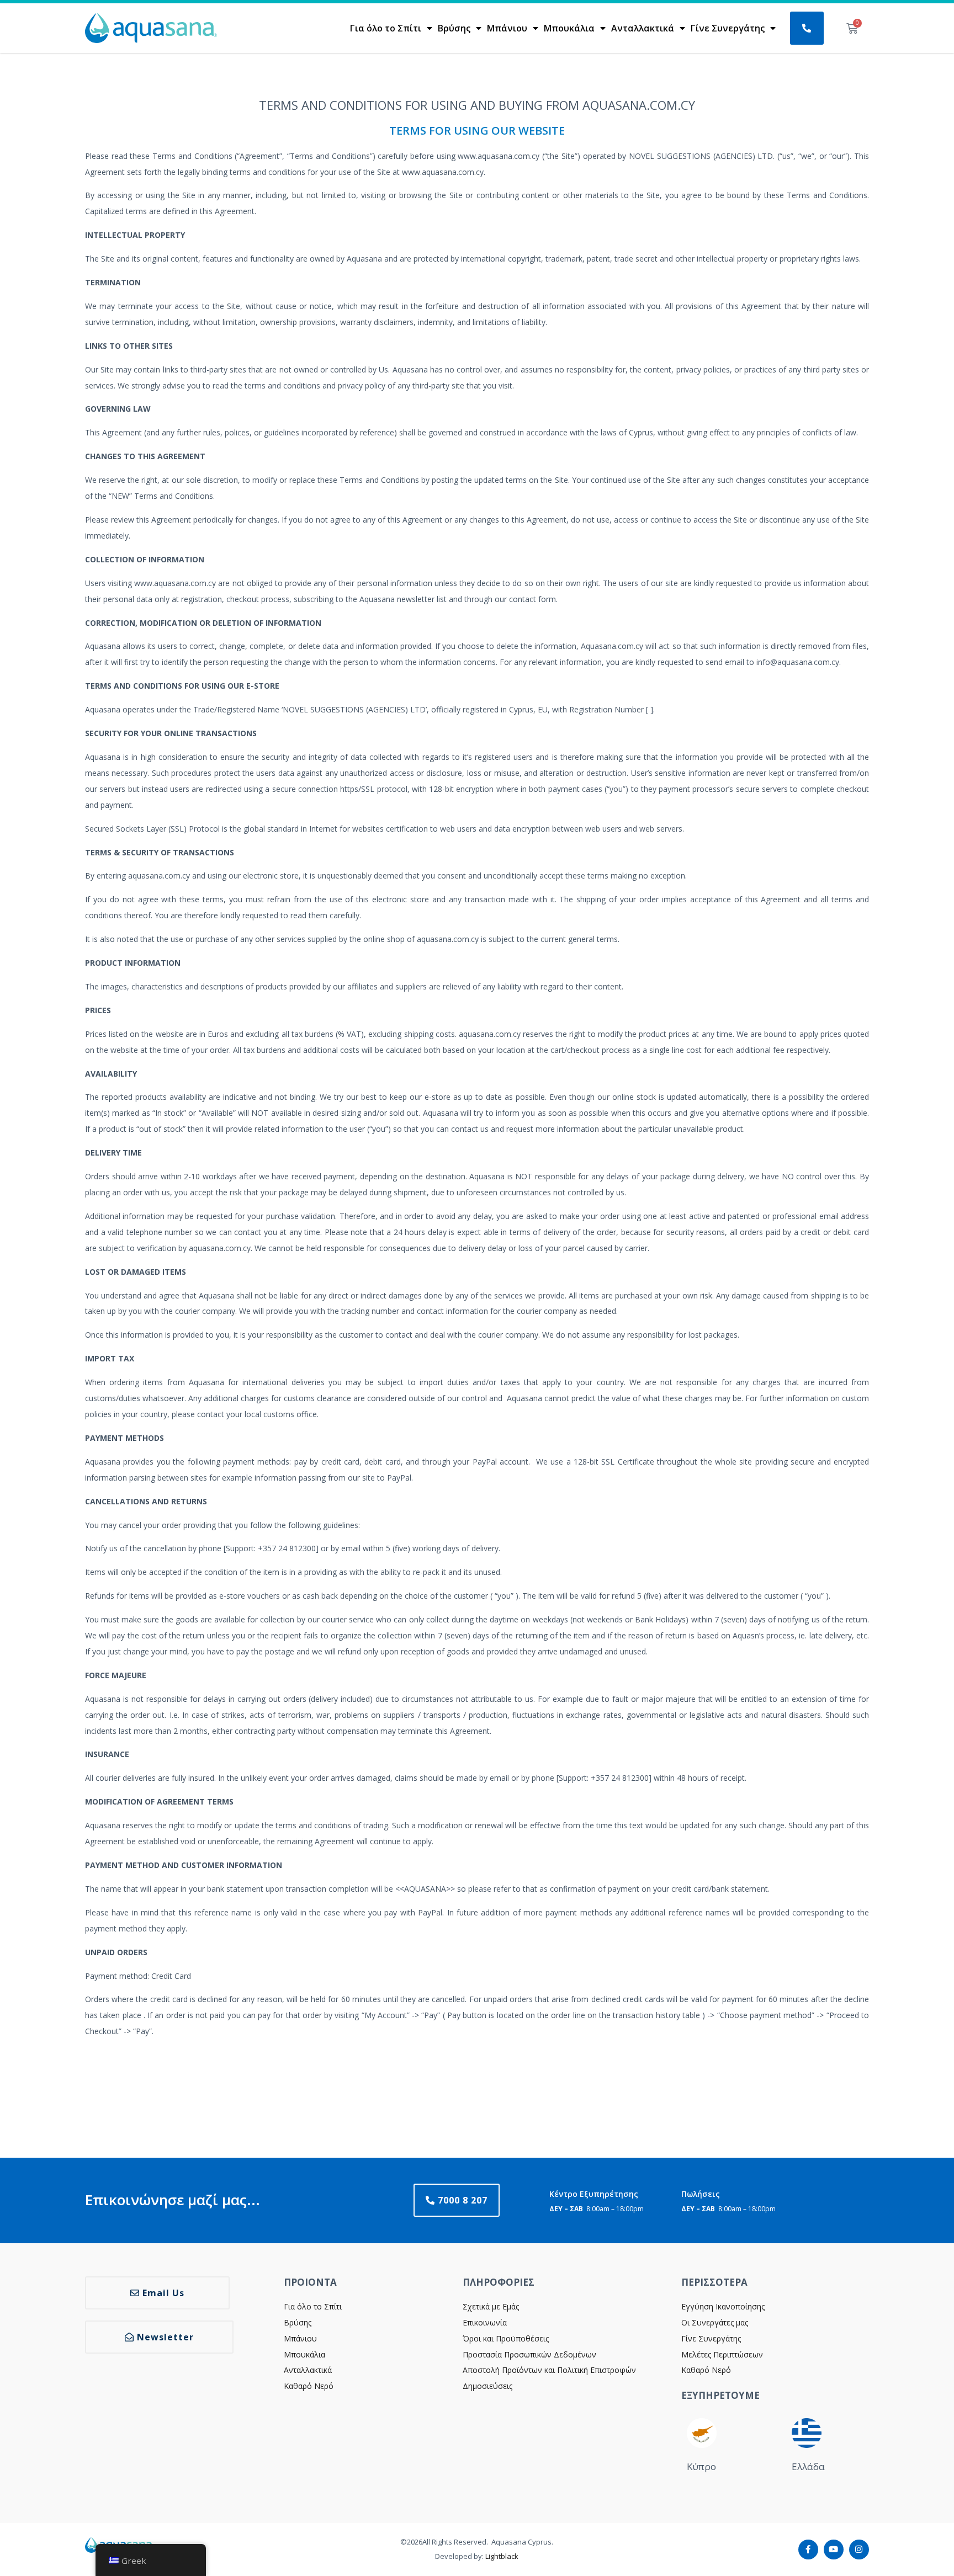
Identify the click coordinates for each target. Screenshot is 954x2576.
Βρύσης (454, 28)
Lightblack (502, 2556)
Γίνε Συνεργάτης (728, 28)
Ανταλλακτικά (643, 28)
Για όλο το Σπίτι (386, 28)
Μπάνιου (507, 28)
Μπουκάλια (569, 28)
